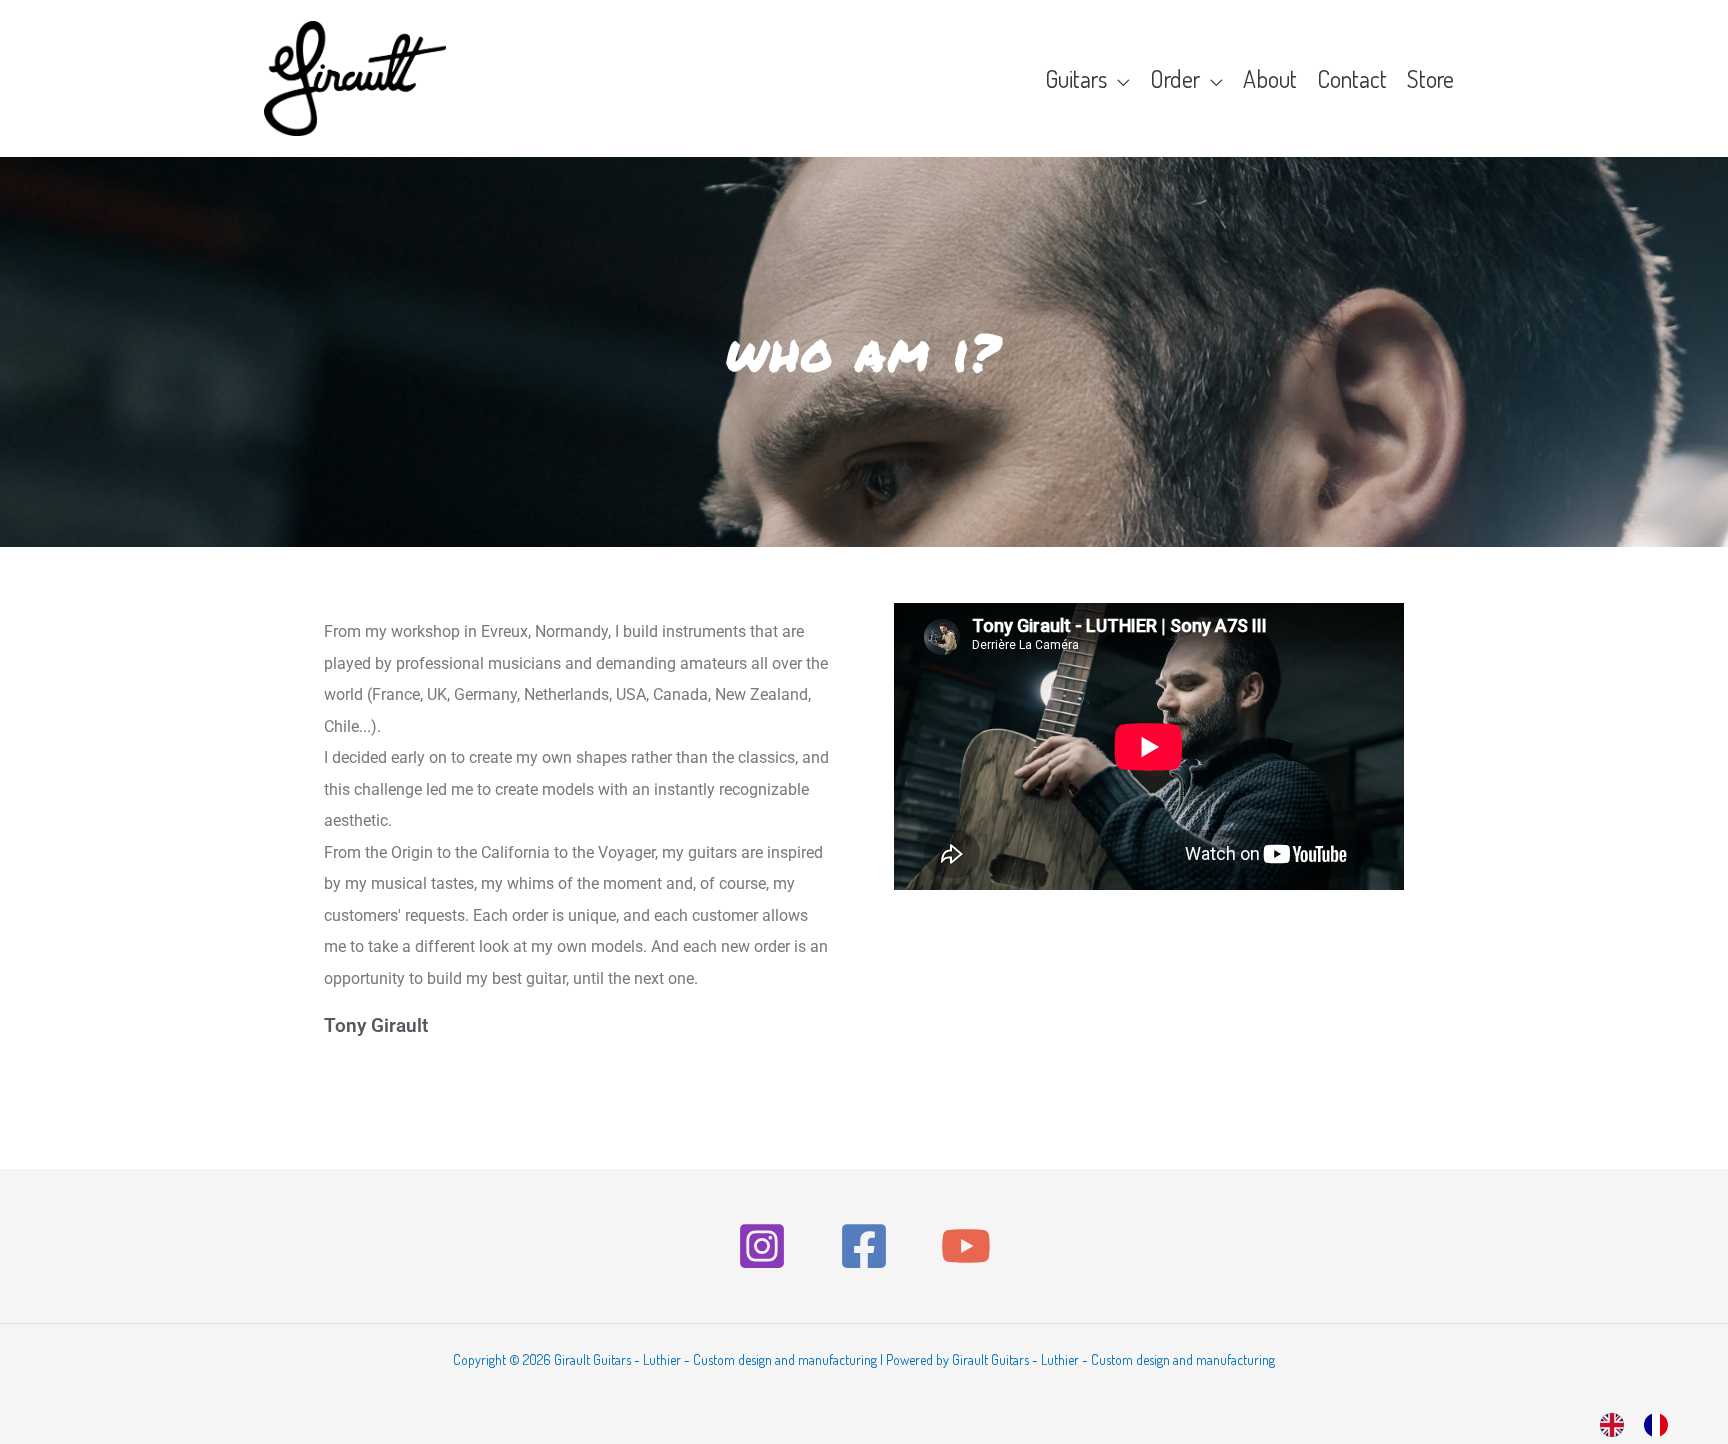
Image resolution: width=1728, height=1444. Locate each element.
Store (1430, 78)
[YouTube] (966, 1246)
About (1270, 78)
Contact (1352, 78)
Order (1175, 78)
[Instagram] (762, 1246)
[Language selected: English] (1644, 1421)
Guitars (1076, 78)
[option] (1661, 1424)
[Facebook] (864, 1246)
